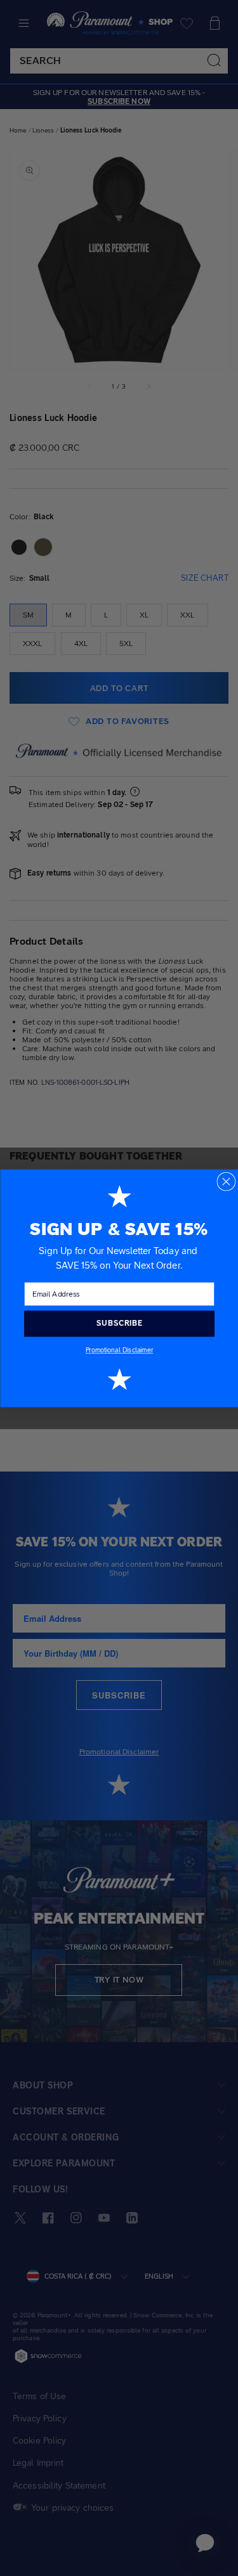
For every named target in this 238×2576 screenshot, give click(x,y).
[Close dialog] (226, 1181)
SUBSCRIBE (119, 1323)
